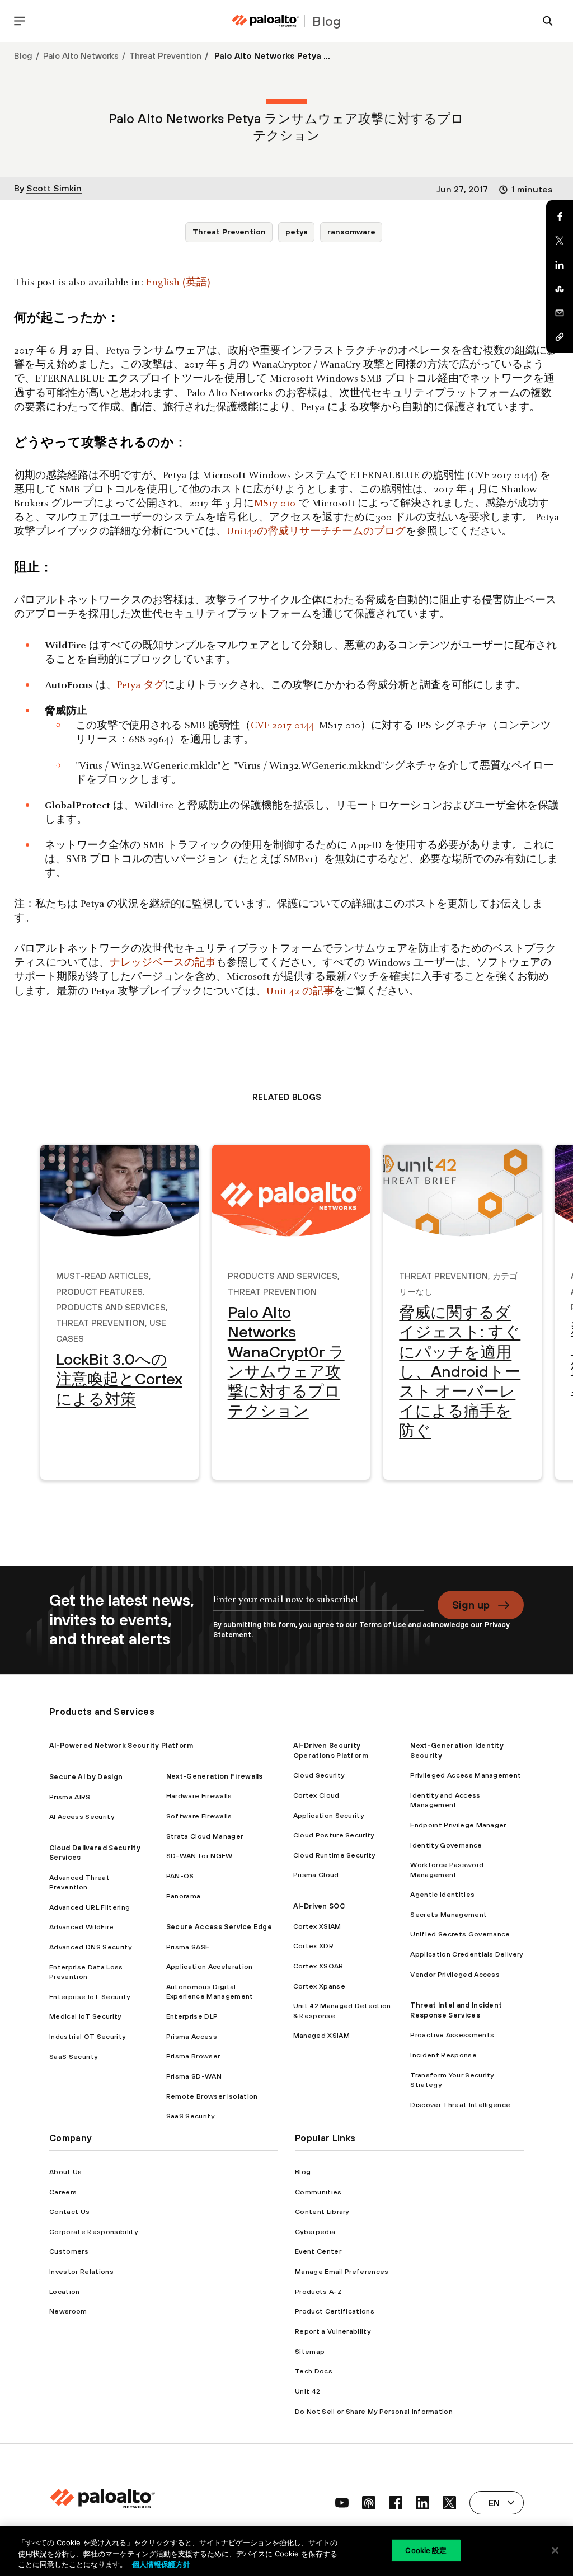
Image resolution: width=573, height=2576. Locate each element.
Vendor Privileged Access (455, 1974)
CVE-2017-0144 (282, 726)
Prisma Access (192, 2036)
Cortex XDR (313, 1946)
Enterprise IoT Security (90, 1997)
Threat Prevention (165, 56)
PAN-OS (180, 1876)
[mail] (560, 313)
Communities (318, 2192)
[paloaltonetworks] (265, 21)
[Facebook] (560, 217)
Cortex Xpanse (319, 1986)
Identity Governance (446, 1845)
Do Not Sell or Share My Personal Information (374, 2411)
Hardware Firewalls (199, 1796)
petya (297, 232)
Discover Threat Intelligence (460, 2105)
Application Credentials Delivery (466, 1954)
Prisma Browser (193, 2056)
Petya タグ (141, 686)
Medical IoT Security (85, 2016)
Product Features (99, 1290)
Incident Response (443, 2055)
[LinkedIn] (560, 265)
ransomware (351, 232)
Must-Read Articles (102, 1275)
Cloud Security (319, 1775)
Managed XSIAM (321, 2035)
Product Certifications (335, 2311)
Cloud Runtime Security (334, 1855)
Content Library (322, 2211)
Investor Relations (81, 2271)
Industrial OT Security (87, 2036)
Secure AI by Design (86, 1777)
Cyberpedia (315, 2232)
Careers (63, 2192)
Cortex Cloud (316, 1795)
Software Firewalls (199, 1816)
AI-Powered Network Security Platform (121, 1745)
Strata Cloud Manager (205, 1836)
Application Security (328, 1815)
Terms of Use (383, 1625)
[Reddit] (560, 289)
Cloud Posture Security (334, 1835)
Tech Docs (314, 2371)
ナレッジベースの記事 (163, 963)
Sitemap (310, 2351)
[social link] (342, 2503)
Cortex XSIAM (317, 1926)
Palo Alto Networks (81, 56)
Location (65, 2291)
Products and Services (111, 1306)
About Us (66, 2172)
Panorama (184, 1896)
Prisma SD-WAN (194, 2076)
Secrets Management (448, 1914)
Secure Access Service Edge (219, 1927)
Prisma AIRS (70, 1797)
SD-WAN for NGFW (199, 1856)
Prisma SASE (188, 1947)
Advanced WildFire (81, 1927)
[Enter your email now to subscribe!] (319, 1605)
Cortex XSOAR (318, 1966)
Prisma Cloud (316, 1875)
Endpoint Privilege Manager (458, 1825)
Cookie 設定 (426, 2550)
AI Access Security (82, 1816)
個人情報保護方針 (161, 2564)
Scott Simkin (54, 188)
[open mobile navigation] (20, 21)
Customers (69, 2251)
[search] (548, 21)
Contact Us (69, 2211)
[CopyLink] (560, 337)
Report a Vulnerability (333, 2331)
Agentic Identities (442, 1894)
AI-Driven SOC (319, 1906)
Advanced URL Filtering (90, 1907)
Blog (23, 56)
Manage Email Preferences (342, 2271)
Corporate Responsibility (93, 2232)
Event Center (318, 2251)
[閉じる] (555, 2550)
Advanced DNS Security (90, 1947)
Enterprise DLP (192, 2016)
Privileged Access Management (466, 1775)
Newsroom (68, 2311)
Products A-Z (318, 2291)
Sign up (471, 1605)
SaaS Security (73, 2056)
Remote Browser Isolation (212, 2096)
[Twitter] (560, 241)
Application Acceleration (210, 1966)
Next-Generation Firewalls (215, 1776)
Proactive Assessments (452, 2035)
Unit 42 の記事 (300, 992)
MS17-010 (275, 504)
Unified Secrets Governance (460, 1934)
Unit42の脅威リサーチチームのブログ (316, 532)
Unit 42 (307, 2391)
